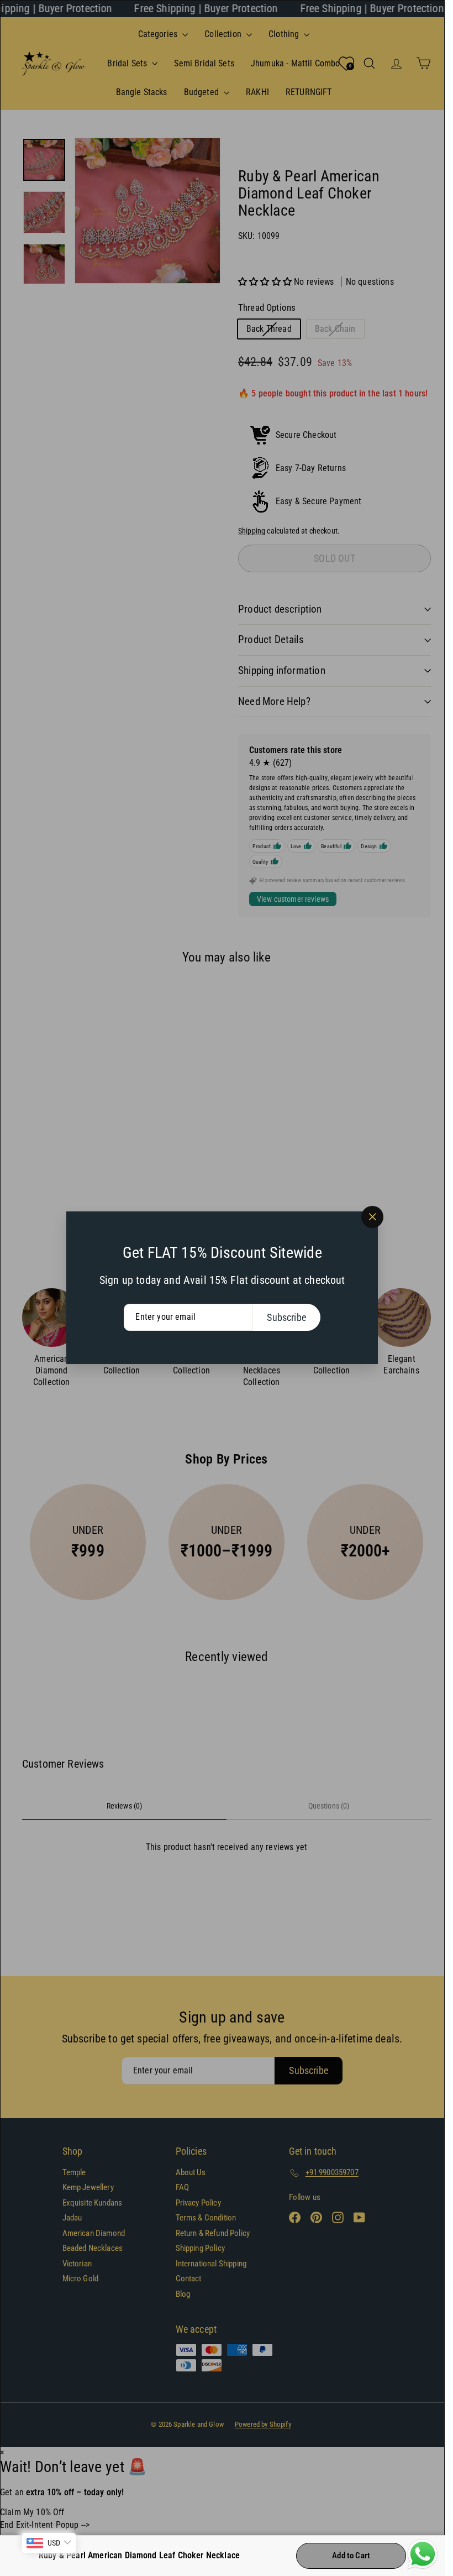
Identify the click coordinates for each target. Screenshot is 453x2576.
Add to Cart (351, 2556)
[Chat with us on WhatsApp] (423, 2554)
